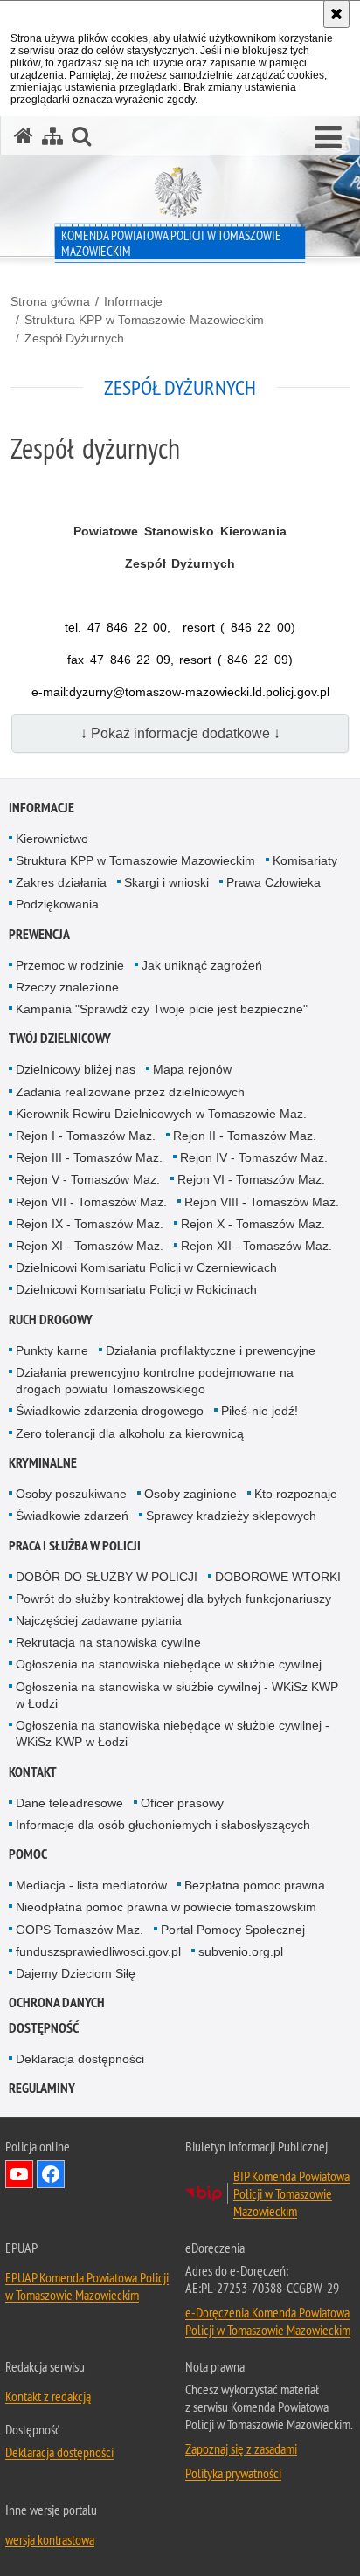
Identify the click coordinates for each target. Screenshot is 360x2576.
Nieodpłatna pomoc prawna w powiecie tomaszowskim (166, 1907)
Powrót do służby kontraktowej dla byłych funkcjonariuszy (173, 1599)
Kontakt (33, 1772)
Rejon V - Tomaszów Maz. (88, 1179)
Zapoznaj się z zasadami (241, 2448)
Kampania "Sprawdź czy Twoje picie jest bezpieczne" (162, 1009)
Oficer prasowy (182, 1803)
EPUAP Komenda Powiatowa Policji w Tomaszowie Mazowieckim (87, 2286)
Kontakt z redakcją (48, 2396)
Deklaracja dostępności (80, 2059)
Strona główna (50, 301)
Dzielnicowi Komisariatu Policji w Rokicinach (136, 1289)
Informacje (133, 301)
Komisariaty (305, 860)
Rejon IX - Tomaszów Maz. (90, 1224)
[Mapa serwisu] (52, 136)
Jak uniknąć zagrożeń (202, 965)
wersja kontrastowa (50, 2539)
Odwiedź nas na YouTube (19, 2174)
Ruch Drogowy (51, 1319)
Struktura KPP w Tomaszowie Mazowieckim (144, 320)
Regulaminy (42, 2088)
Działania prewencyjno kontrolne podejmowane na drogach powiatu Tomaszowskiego (155, 1381)
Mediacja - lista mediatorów (91, 1885)
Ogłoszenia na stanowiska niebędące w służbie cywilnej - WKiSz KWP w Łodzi (173, 1733)
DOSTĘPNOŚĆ (44, 2028)
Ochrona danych (57, 2003)
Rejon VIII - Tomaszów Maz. (262, 1202)
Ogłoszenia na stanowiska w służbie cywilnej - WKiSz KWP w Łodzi (177, 1695)
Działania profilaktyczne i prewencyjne (211, 1350)
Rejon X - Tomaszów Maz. (253, 1224)
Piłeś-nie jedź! (260, 1411)
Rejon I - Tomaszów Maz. (86, 1136)
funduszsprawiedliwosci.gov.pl (98, 1951)
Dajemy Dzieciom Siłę (76, 1973)
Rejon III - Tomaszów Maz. (89, 1157)
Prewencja (39, 934)
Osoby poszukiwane (71, 1494)
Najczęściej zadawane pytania (99, 1620)
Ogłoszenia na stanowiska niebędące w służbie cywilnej (169, 1664)
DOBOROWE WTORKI (278, 1577)
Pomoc (28, 1854)
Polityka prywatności (233, 2473)
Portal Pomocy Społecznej (233, 1930)
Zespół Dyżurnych (74, 338)
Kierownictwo (52, 839)
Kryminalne (43, 1463)
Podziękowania (57, 904)
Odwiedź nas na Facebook (51, 2174)
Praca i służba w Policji (75, 1546)
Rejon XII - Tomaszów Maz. (256, 1246)
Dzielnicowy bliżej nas (76, 1069)
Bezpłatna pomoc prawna (255, 1885)
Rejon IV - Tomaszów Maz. (254, 1157)
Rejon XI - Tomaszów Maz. (90, 1246)
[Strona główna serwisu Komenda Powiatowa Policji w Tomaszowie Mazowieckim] (24, 136)
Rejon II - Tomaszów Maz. (245, 1136)
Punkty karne (52, 1350)
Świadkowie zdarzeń (72, 1516)
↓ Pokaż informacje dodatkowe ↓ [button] (180, 733)
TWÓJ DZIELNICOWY (60, 1038)
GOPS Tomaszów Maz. (80, 1930)
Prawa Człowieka (273, 882)
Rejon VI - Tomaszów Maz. (251, 1179)
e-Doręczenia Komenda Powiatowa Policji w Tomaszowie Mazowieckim (268, 2321)
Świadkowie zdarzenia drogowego (110, 1411)
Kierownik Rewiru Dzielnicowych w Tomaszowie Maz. (161, 1114)
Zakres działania (61, 882)
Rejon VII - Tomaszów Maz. (91, 1202)
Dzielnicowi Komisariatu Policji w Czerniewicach (146, 1267)
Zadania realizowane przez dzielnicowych (130, 1092)
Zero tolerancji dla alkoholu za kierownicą (130, 1433)
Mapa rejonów (192, 1069)
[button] (328, 138)
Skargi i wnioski (166, 882)
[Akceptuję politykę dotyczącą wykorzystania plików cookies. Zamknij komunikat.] (336, 14)
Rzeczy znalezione (67, 987)
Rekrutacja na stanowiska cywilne (108, 1642)
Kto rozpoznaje (296, 1494)
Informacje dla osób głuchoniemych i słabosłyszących (163, 1825)
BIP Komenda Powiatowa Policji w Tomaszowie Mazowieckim (291, 2193)
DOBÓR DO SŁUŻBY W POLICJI (107, 1577)
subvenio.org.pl (241, 1951)
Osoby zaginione (190, 1494)
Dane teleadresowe (69, 1803)
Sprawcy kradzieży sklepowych (231, 1516)
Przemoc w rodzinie (70, 965)
